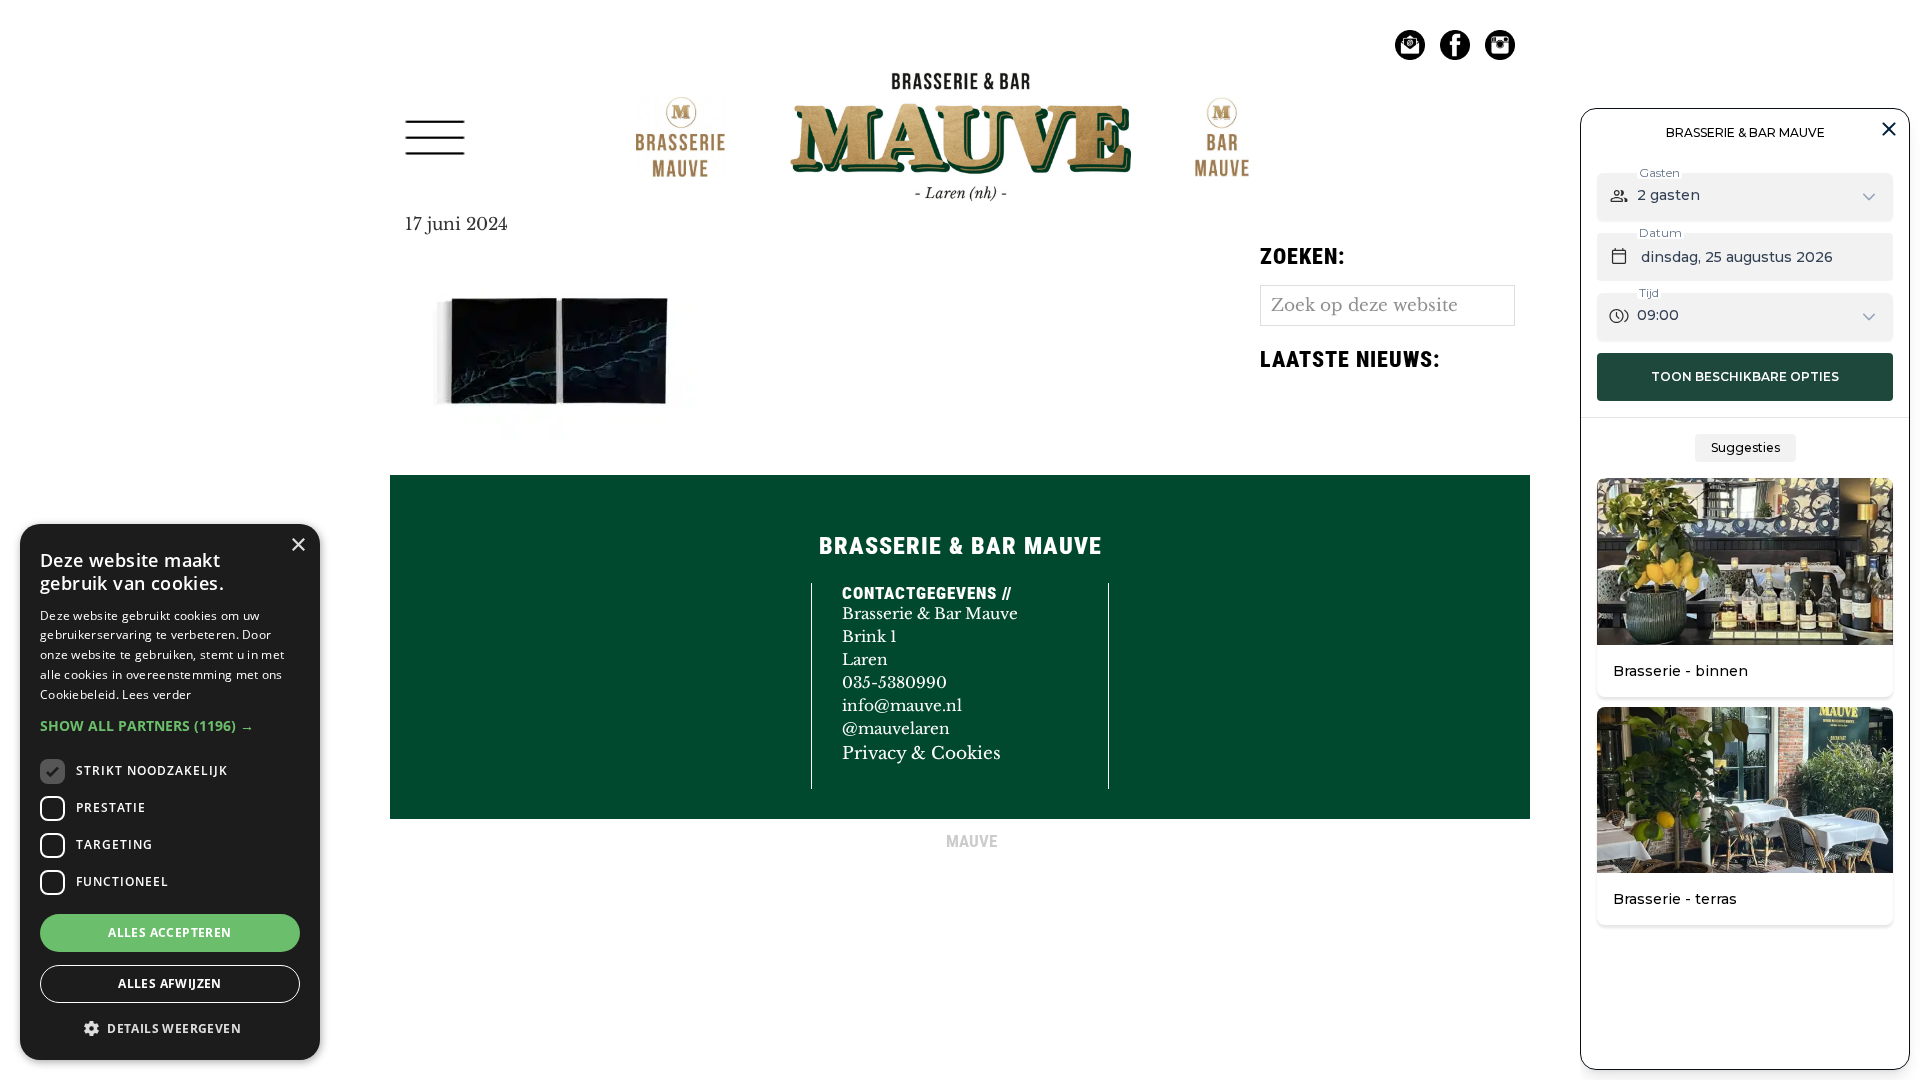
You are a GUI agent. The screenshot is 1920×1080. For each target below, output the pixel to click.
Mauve (837, 94)
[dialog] (170, 792)
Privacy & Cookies (921, 753)
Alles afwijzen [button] (170, 983)
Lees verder (156, 694)
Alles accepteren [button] (169, 932)
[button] (170, 725)
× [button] (297, 545)
